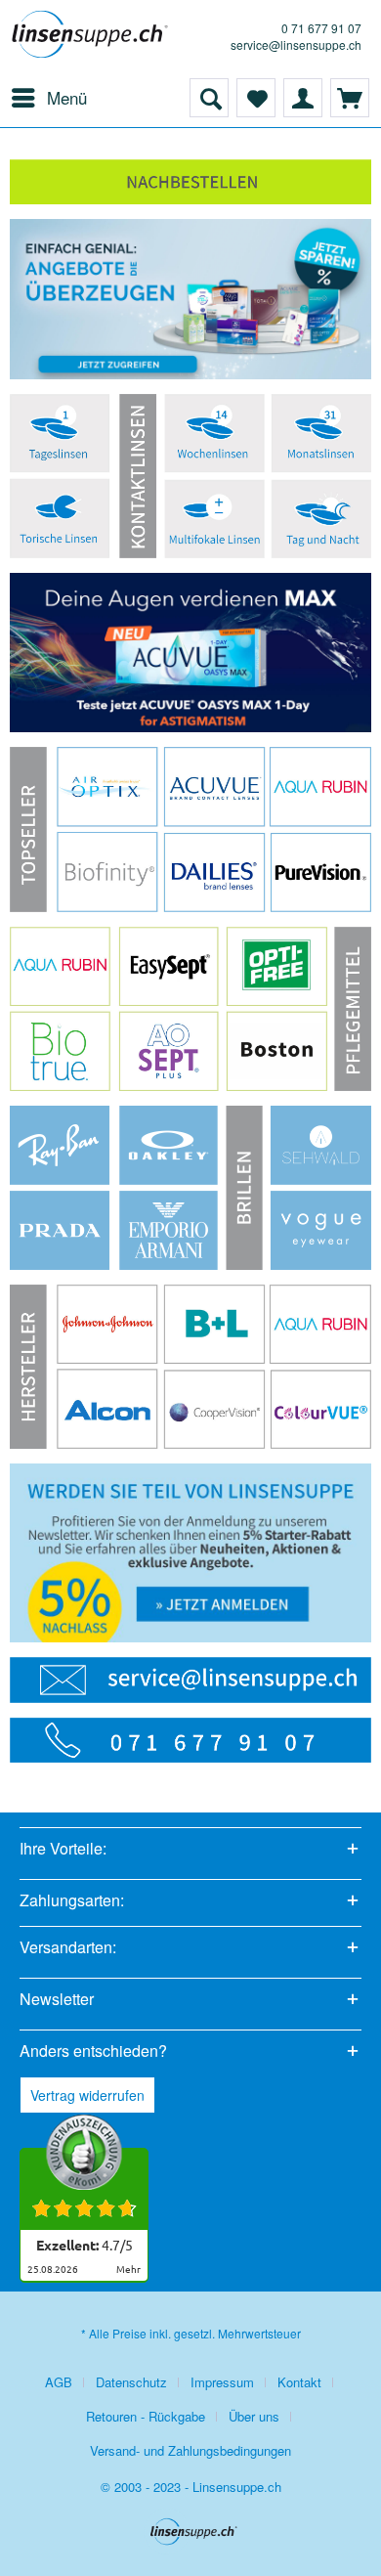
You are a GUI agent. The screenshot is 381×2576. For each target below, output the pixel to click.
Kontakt (299, 2382)
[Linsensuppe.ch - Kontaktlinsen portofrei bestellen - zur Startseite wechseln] (90, 39)
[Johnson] (107, 1324)
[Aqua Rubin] (60, 966)
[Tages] (321, 519)
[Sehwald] (321, 1145)
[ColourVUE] (321, 1409)
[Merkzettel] (256, 98)
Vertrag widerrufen (87, 2095)
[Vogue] (321, 1230)
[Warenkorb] (350, 98)
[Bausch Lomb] (214, 1324)
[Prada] (60, 1230)
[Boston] (277, 1051)
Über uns (254, 2416)
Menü (67, 97)
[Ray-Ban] (60, 1145)
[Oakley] (168, 1145)
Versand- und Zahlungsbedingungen (190, 2450)
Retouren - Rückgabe (146, 2416)
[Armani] (169, 1230)
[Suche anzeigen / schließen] (209, 98)
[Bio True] (60, 1050)
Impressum (222, 2382)
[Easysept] (169, 966)
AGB (59, 2382)
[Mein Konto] (303, 98)
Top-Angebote (190, 299)
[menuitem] (48, 98)
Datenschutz (131, 2382)
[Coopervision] (214, 1409)
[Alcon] (107, 1409)
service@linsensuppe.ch (296, 44)
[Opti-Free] (277, 966)
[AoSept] (169, 1051)
